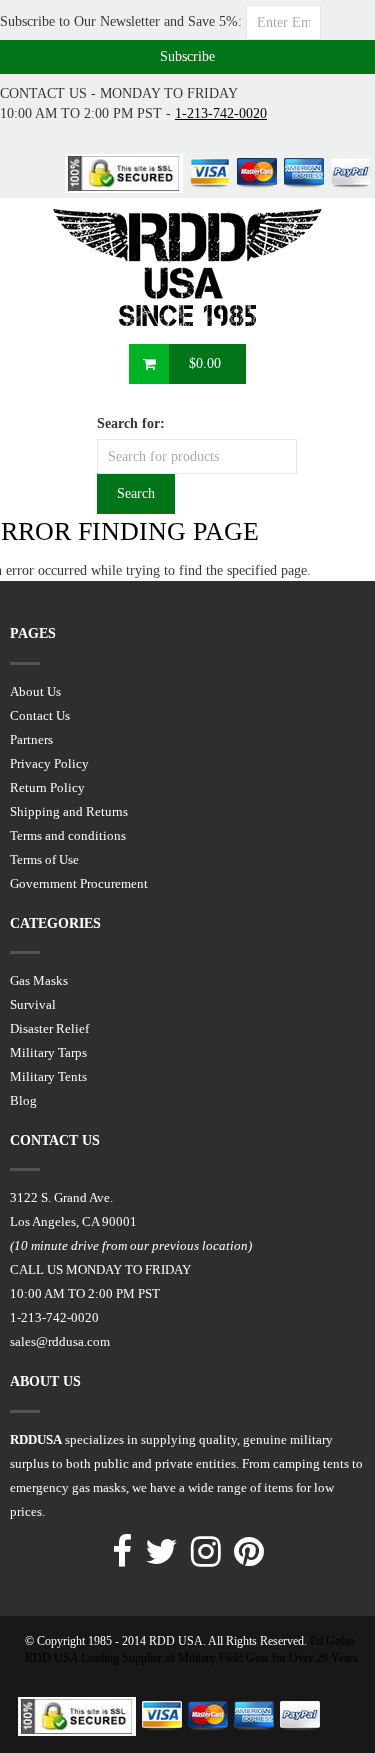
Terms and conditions (68, 835)
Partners (31, 739)
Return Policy (47, 787)
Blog (23, 1100)
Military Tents (48, 1076)
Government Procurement (79, 883)
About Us (35, 691)
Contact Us (40, 715)
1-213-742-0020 (221, 113)
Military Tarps (48, 1052)
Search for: (131, 423)
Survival (33, 1004)
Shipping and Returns (69, 811)
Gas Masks (39, 980)
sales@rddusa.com (60, 1341)
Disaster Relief (49, 1028)
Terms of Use (44, 859)
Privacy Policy (49, 763)
